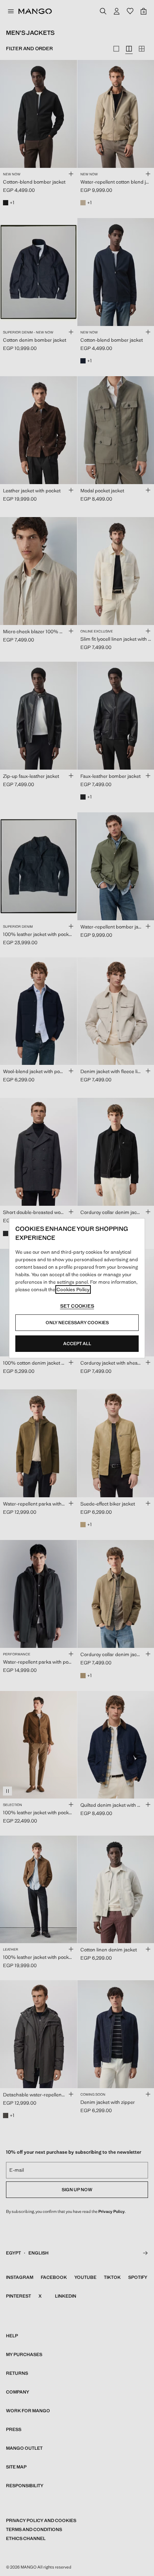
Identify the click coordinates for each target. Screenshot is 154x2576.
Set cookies (77, 1306)
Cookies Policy (73, 1289)
